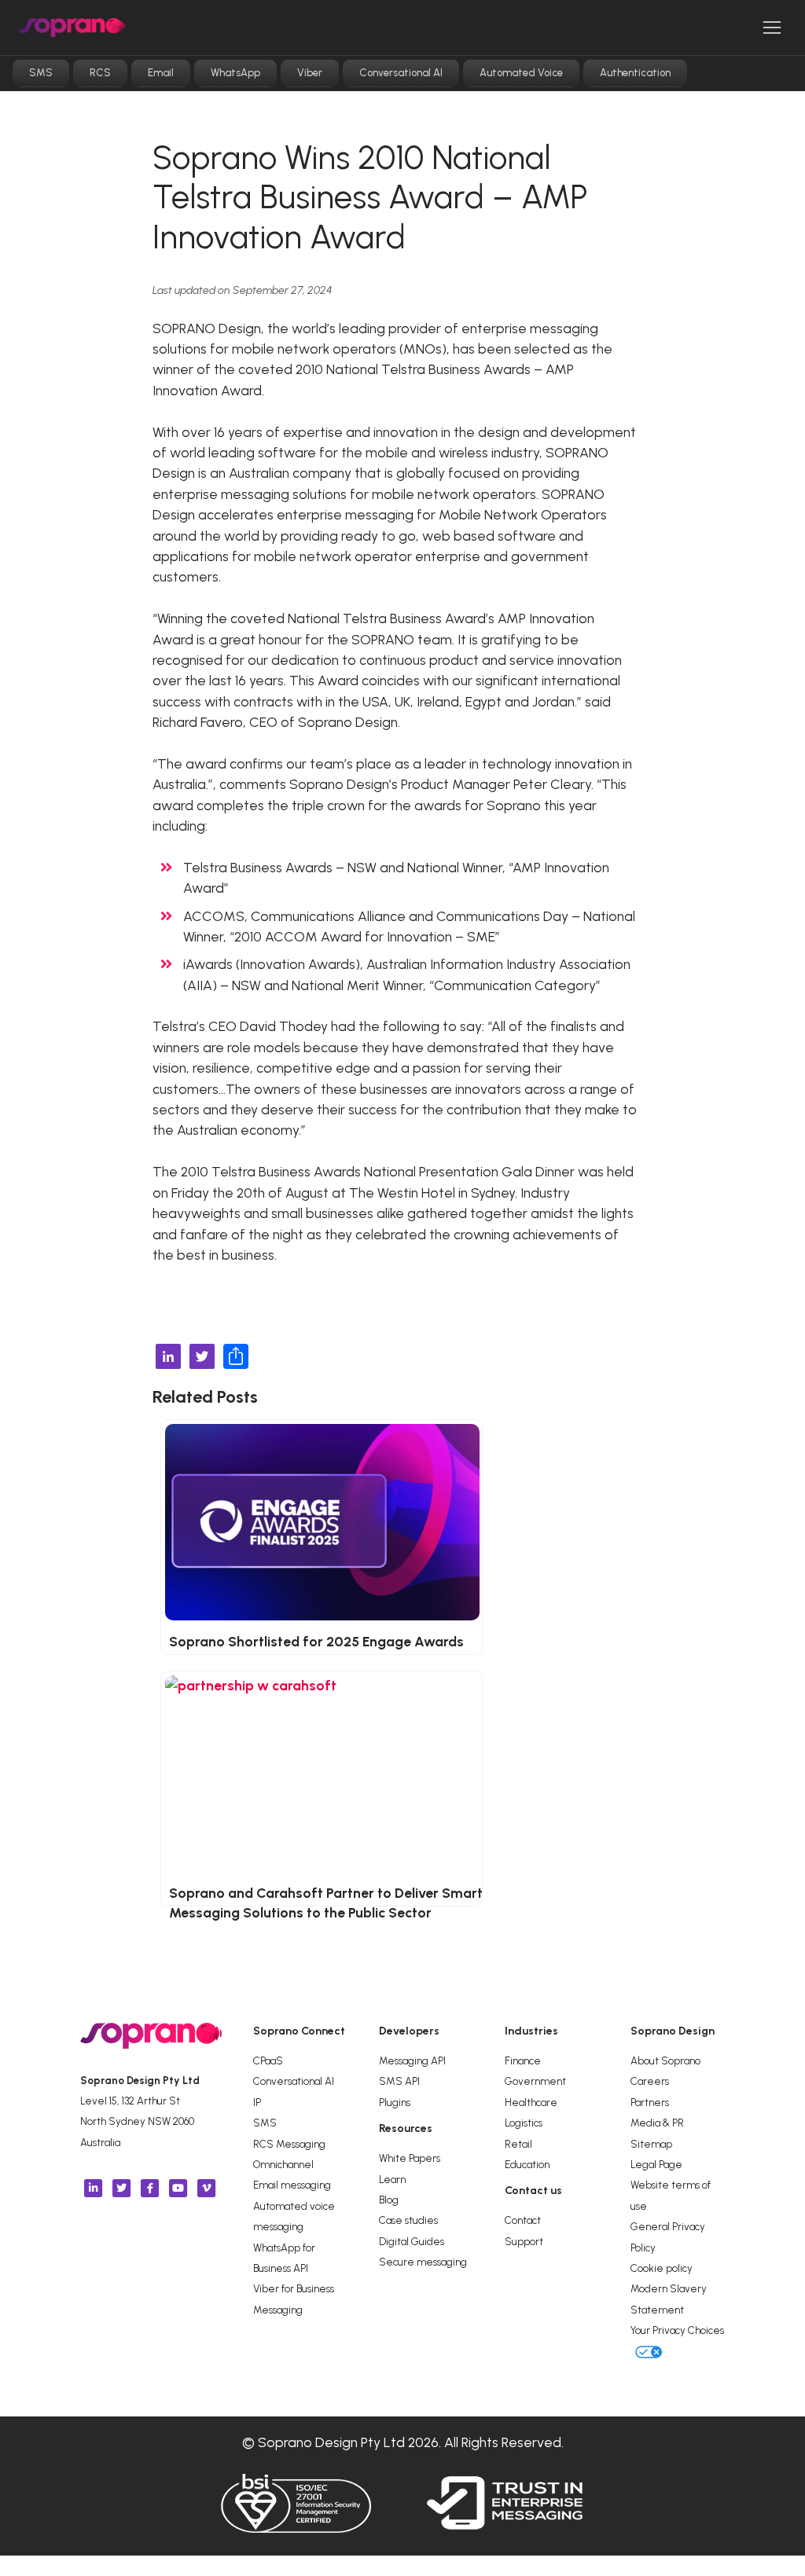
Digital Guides (412, 2241)
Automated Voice (521, 73)
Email (161, 73)
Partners (650, 2102)
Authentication (635, 73)
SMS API (399, 2081)
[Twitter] (202, 1358)
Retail (518, 2144)
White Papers (410, 2158)
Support (524, 2241)
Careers (650, 2081)
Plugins (395, 2102)
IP (257, 2102)
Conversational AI (401, 73)
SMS (41, 73)
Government (535, 2081)
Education (527, 2164)
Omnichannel (283, 2164)
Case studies (408, 2220)
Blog (389, 2200)
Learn (392, 2179)
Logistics (524, 2123)
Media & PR (657, 2123)
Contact (523, 2220)
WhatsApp (235, 73)
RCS (100, 73)
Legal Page (656, 2164)
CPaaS (268, 2060)
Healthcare (531, 2102)
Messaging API (412, 2060)
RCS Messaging (289, 2144)
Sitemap (651, 2144)
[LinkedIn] (168, 1358)
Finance (523, 2060)
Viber (310, 73)
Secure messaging (423, 2262)
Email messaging (292, 2185)
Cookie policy (662, 2268)
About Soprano (665, 2060)
